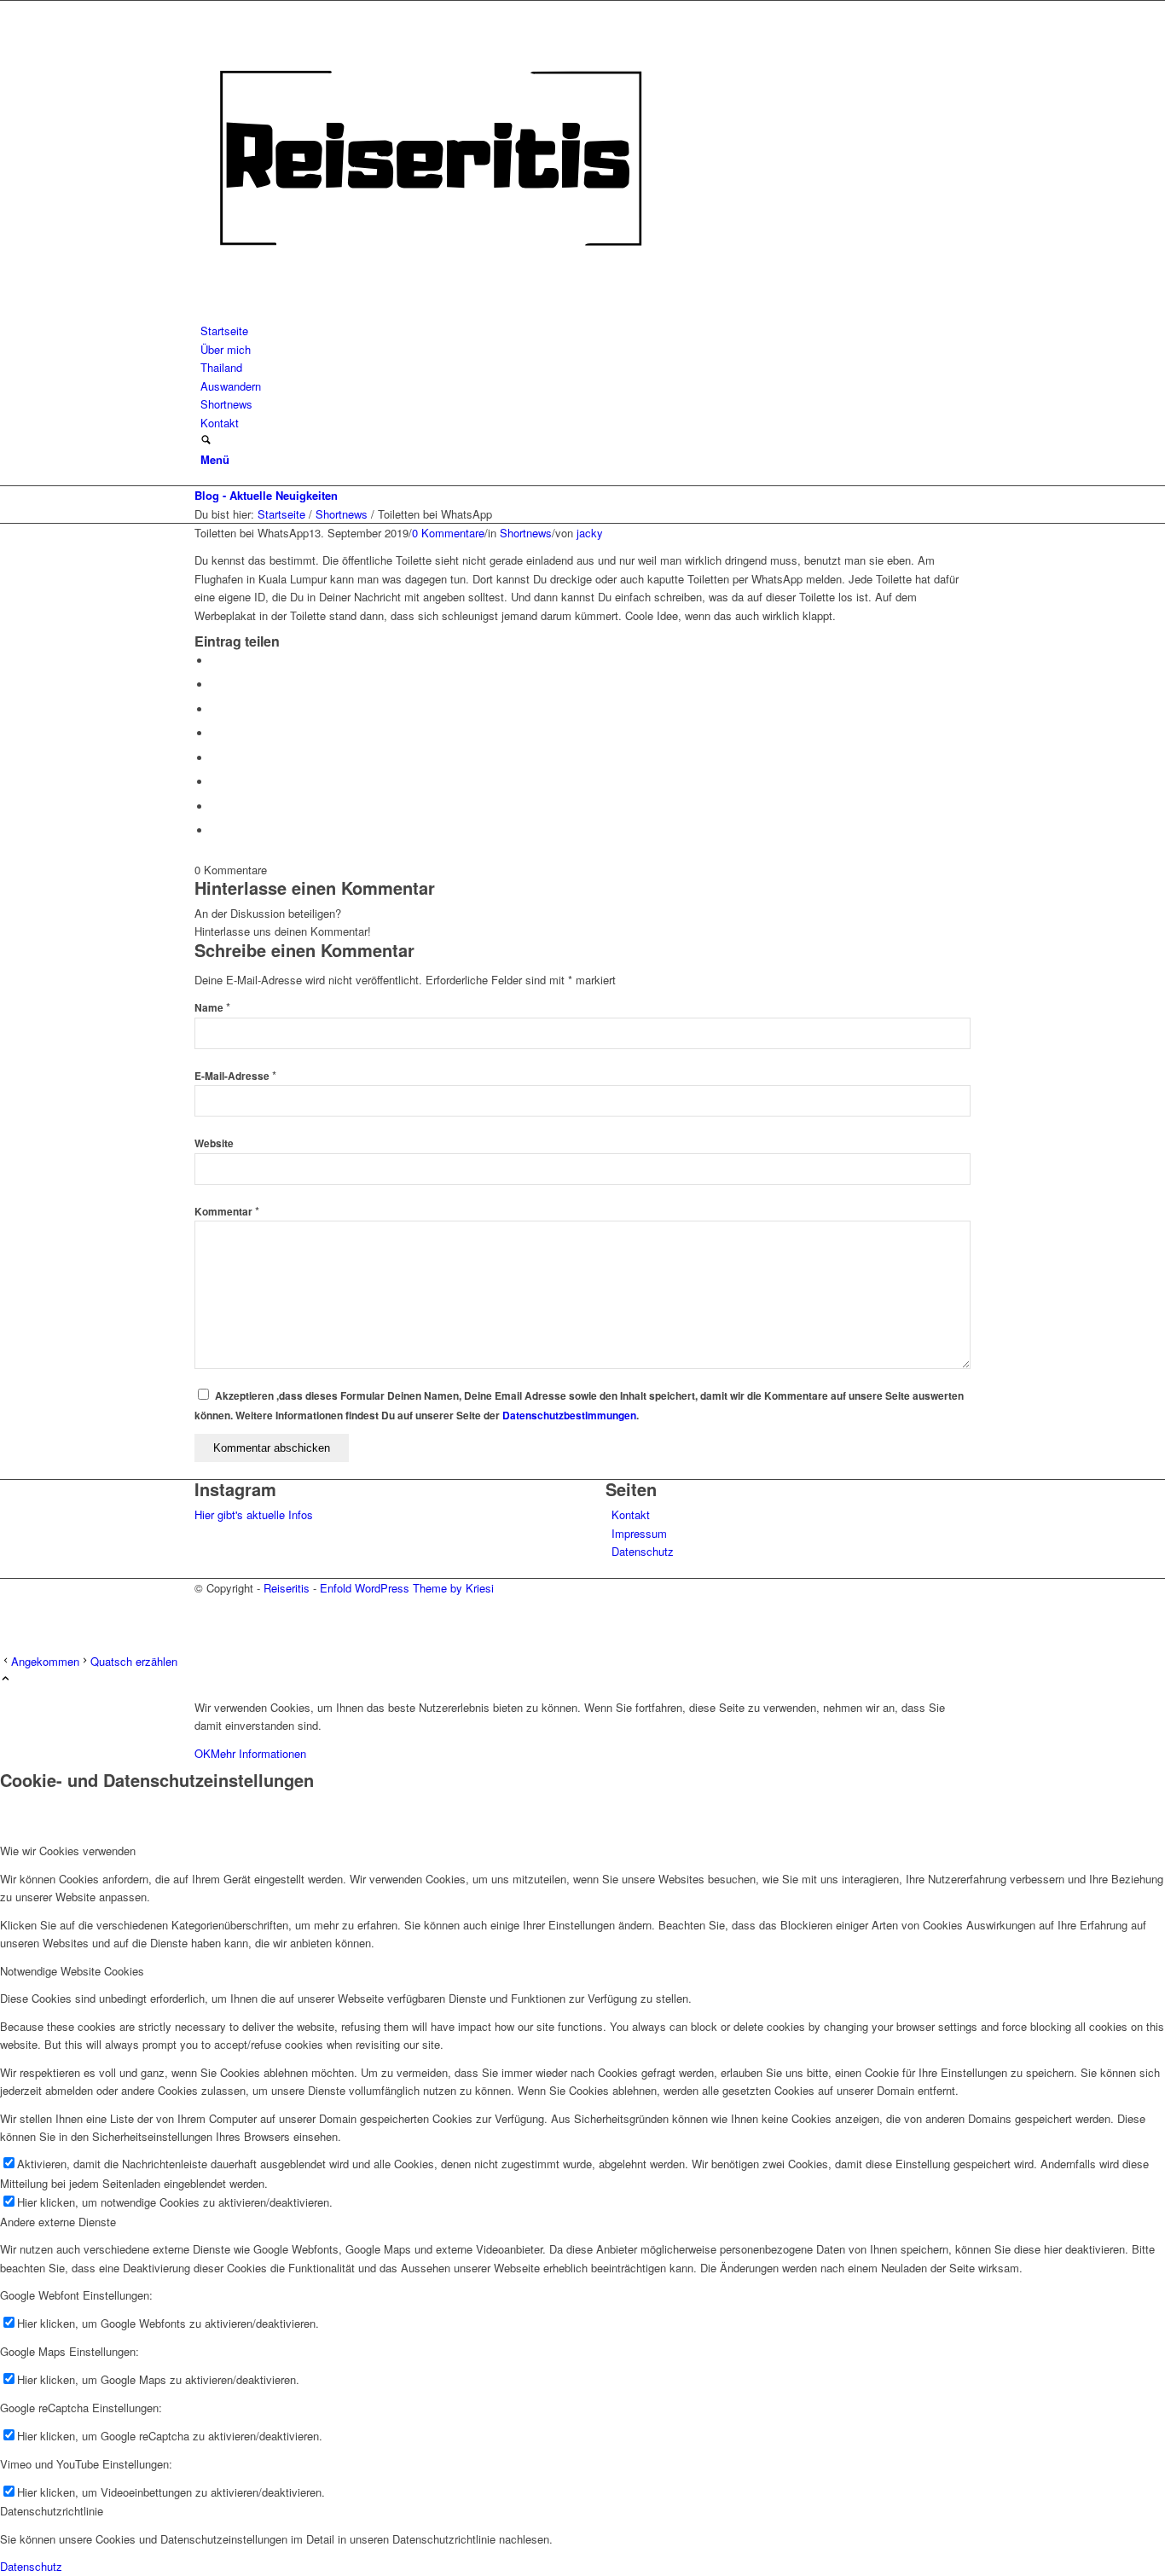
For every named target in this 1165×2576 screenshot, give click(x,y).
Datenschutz (643, 1551)
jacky (590, 533)
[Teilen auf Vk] (216, 782)
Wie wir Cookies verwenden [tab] (68, 1851)
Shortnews (526, 533)
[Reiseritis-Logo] (430, 313)
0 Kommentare (448, 533)
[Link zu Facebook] (205, 1625)
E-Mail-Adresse (235, 1076)
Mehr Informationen (258, 1753)
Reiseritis (287, 1588)
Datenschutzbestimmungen (569, 1416)
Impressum (639, 1533)
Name (212, 1008)
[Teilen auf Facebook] (216, 661)
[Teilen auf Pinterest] (216, 709)
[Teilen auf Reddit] (216, 806)
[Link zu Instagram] (205, 1606)
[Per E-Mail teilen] (216, 830)
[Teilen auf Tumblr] (216, 758)
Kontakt (631, 1514)
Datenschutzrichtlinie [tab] (52, 2511)
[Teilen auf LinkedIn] (216, 733)
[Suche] (206, 441)
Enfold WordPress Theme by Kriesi (407, 1588)
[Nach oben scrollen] (6, 1679)
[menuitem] (585, 331)
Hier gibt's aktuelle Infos (254, 1514)
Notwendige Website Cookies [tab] (72, 1971)
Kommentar (227, 1212)
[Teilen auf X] (216, 685)
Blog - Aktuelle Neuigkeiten (266, 495)
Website (214, 1143)
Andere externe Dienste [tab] (58, 2222)
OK (203, 1753)
